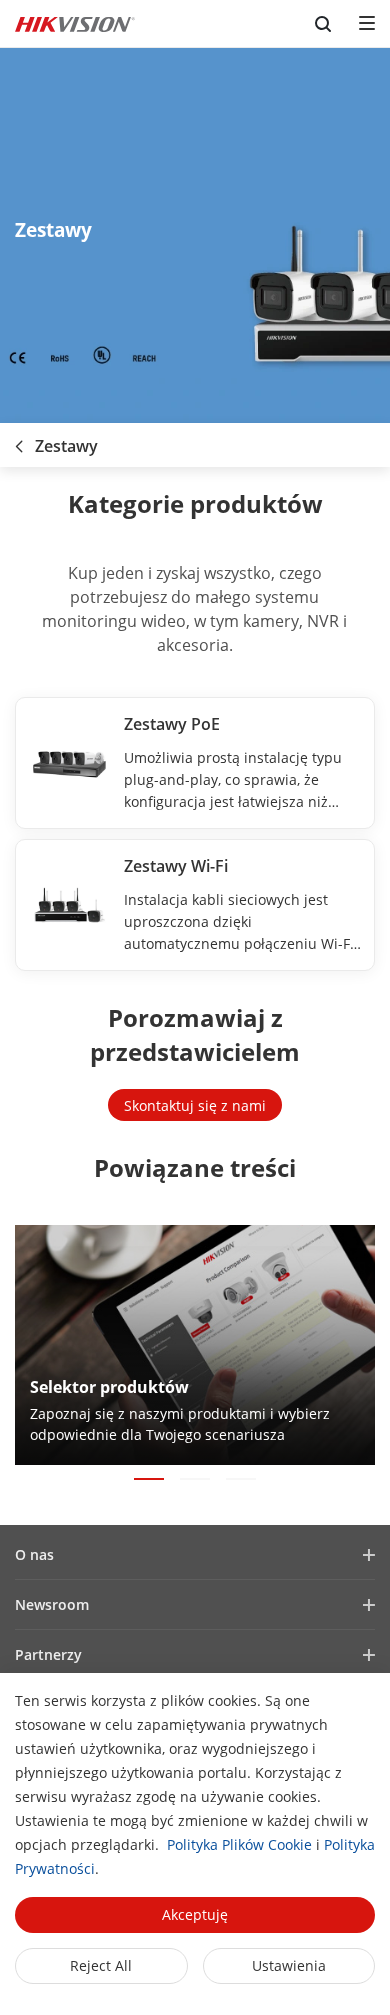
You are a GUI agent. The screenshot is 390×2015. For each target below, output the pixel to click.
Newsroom (52, 1604)
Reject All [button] (101, 1965)
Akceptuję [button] (195, 1914)
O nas (34, 1554)
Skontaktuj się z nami (195, 1105)
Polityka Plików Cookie (239, 1844)
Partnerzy (48, 1654)
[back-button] (19, 440)
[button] (149, 1479)
